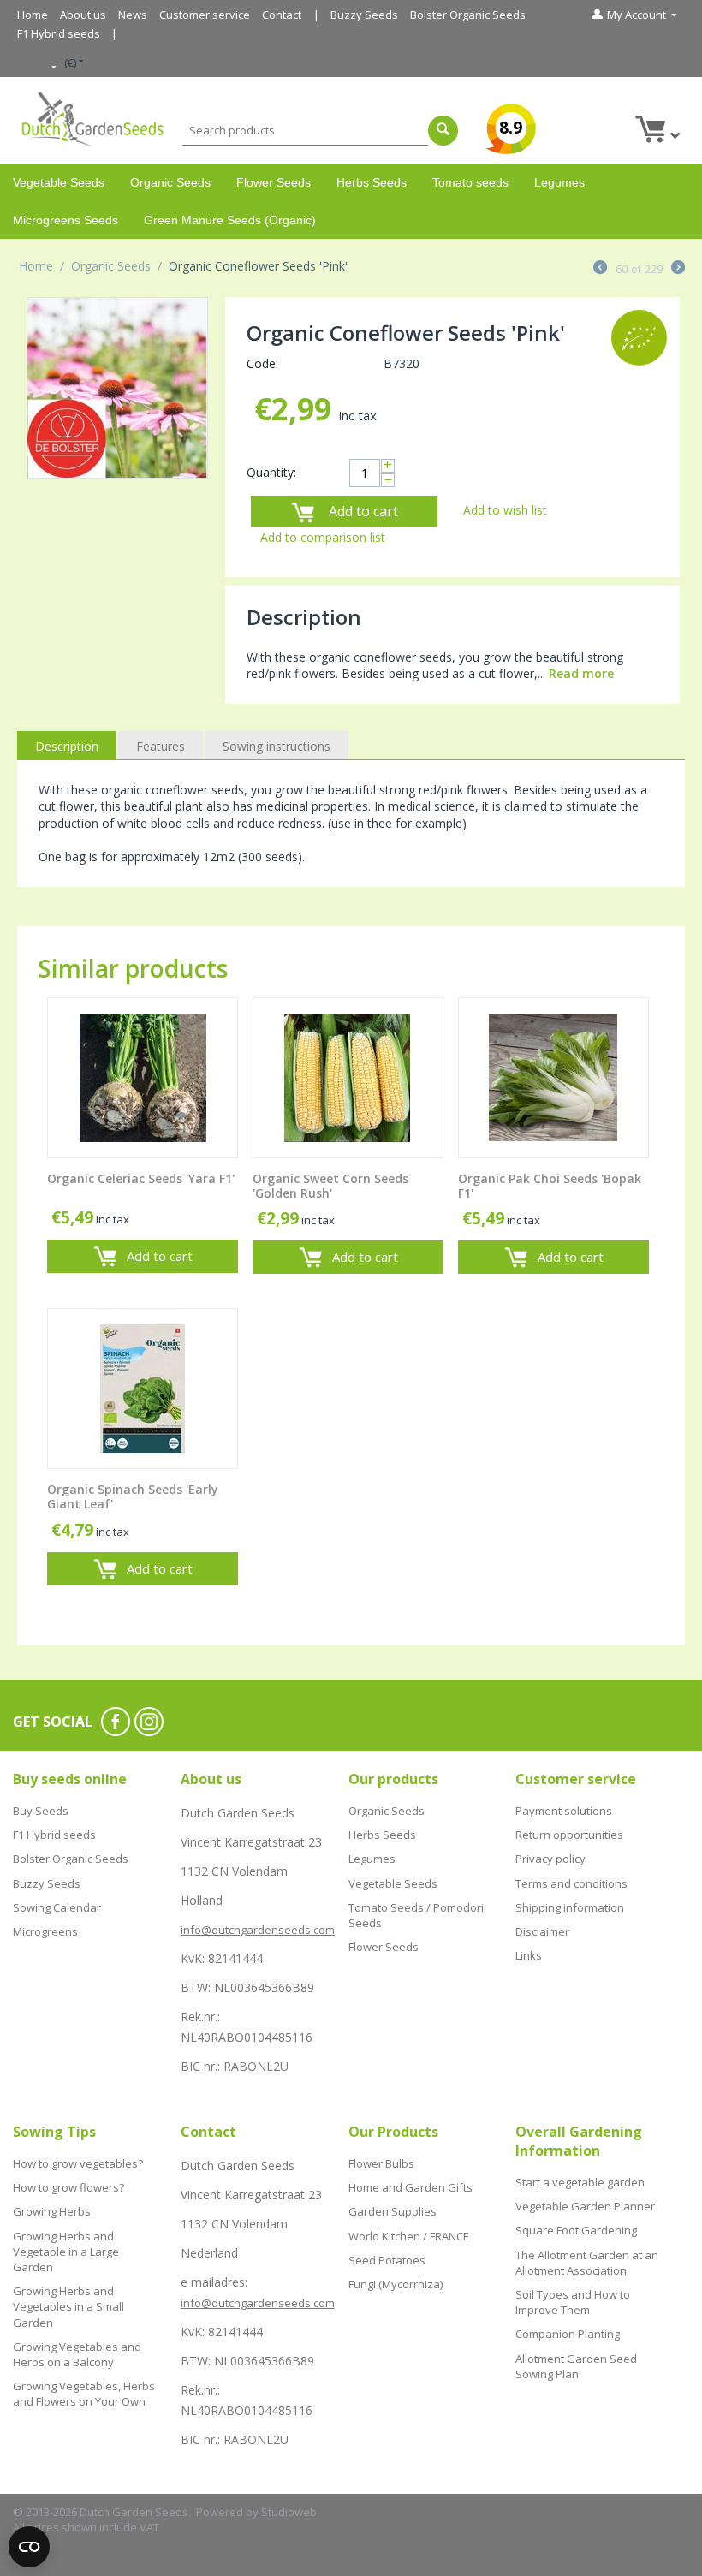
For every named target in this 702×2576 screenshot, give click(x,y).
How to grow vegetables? (78, 2163)
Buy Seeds (41, 1811)
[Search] (443, 131)
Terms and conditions (571, 1883)
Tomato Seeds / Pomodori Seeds (416, 1915)
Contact (282, 15)
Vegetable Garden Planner (585, 2206)
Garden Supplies (393, 2211)
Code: (262, 363)
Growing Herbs (52, 2211)
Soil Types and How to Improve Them (573, 2302)
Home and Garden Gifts (410, 2187)
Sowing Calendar (57, 1907)
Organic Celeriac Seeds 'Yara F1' (141, 1179)
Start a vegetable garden (580, 2182)
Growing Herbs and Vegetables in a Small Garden (68, 2306)
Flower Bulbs (381, 2163)
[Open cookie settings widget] (29, 2547)
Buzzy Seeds (364, 15)
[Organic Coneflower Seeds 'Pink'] (117, 388)
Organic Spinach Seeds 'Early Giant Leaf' (133, 1497)
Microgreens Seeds (65, 220)
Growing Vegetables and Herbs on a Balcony (77, 2354)
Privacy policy (550, 1859)
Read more (581, 673)
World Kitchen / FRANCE (409, 2236)
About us (83, 15)
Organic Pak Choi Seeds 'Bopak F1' (550, 1187)
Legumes (559, 182)
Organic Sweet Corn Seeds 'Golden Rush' (330, 1187)
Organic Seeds (170, 182)
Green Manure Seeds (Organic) (230, 220)
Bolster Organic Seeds (468, 15)
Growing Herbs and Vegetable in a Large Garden (66, 2252)
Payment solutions (564, 1811)
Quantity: (271, 472)
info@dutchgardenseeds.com (258, 1930)
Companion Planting (568, 2334)
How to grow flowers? (68, 2187)
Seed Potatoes (387, 2260)
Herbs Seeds (372, 182)
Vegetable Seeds (59, 182)
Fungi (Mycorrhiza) (396, 2284)
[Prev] (600, 269)
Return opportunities (569, 1835)
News (133, 15)
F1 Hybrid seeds (59, 33)
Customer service (205, 15)
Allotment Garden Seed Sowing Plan (576, 2366)
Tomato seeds (470, 182)
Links (529, 1955)
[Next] (678, 269)
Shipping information (570, 1907)
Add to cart (363, 511)
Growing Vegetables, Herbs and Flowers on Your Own (84, 2394)
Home (33, 15)
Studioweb (289, 2512)
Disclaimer (542, 1931)
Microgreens (45, 1931)
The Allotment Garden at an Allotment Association (587, 2263)
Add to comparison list (323, 537)
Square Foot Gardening (576, 2230)
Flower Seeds (274, 182)
